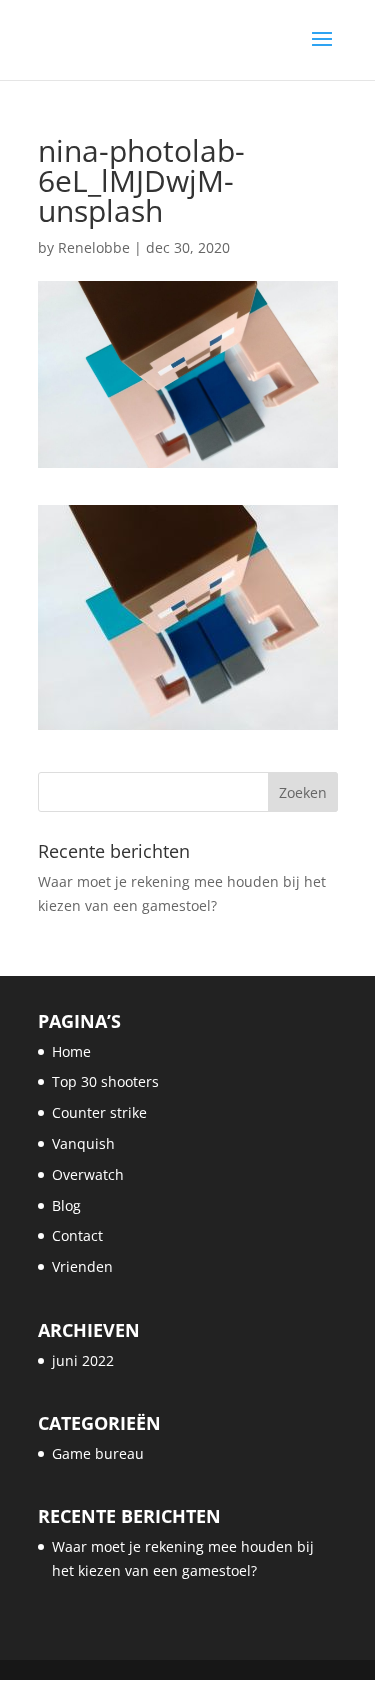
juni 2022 (83, 1360)
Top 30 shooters (105, 1081)
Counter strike (99, 1112)
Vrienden (82, 1266)
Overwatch (88, 1174)
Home (71, 1051)
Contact (77, 1235)
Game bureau (98, 1453)
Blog (66, 1205)
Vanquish (83, 1143)
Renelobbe (94, 247)
